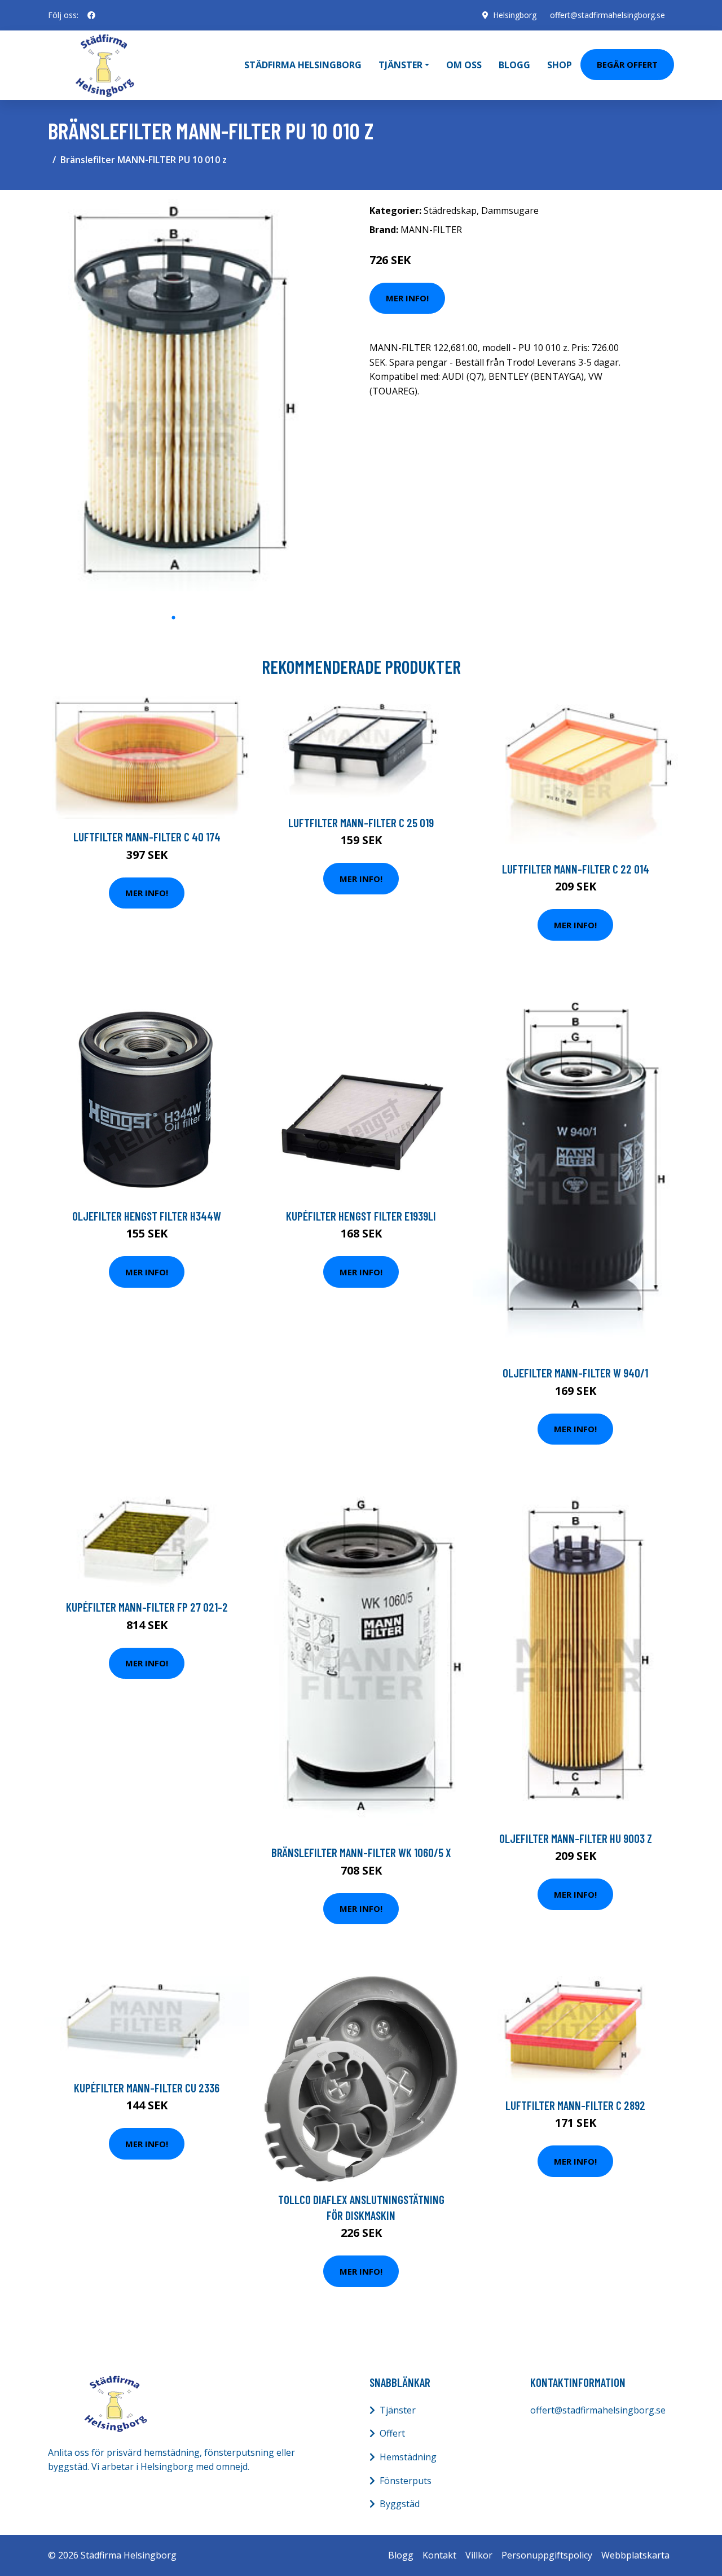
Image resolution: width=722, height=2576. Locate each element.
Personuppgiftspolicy (547, 2555)
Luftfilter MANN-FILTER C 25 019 (361, 822)
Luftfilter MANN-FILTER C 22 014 (576, 869)
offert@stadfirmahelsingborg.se (607, 15)
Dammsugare (510, 210)
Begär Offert (627, 64)
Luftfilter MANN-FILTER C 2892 (575, 2105)
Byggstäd (400, 2504)
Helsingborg (515, 15)
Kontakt (439, 2555)
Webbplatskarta (635, 2555)
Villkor (479, 2555)
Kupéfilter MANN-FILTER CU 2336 (147, 2088)
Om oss (464, 65)
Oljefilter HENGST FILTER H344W (147, 1216)
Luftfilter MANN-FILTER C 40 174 (147, 837)
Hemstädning (408, 2457)
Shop (560, 65)
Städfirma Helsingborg (303, 65)
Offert (392, 2433)
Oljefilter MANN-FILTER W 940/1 (575, 1373)
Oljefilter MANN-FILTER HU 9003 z (576, 1838)
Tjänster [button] (400, 65)
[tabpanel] (173, 403)
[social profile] (91, 15)
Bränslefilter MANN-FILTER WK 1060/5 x (361, 1852)
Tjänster (398, 2410)
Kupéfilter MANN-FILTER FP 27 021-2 (147, 1607)
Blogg (514, 65)
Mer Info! (407, 298)
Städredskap (450, 210)
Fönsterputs (406, 2481)
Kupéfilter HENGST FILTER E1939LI (361, 1216)
